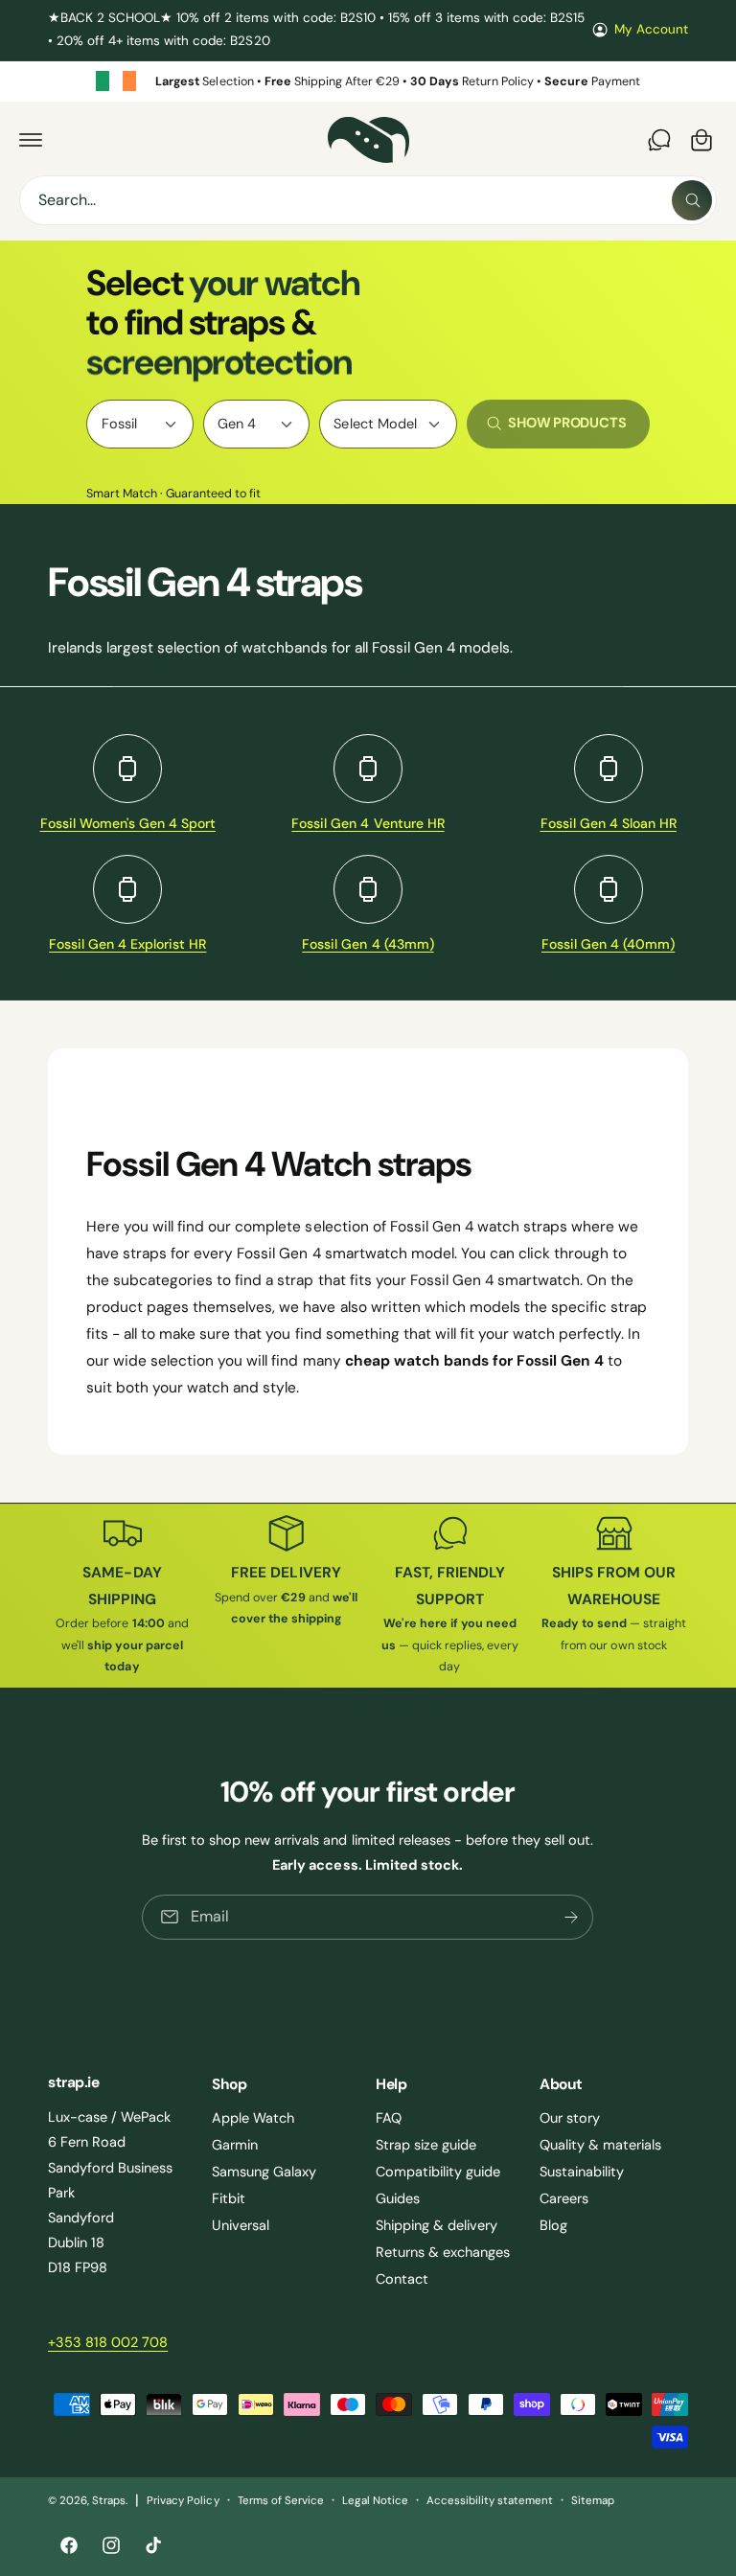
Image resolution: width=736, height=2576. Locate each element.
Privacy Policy (183, 2501)
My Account (651, 29)
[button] (31, 140)
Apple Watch (253, 2118)
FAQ (389, 2118)
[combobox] (368, 200)
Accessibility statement (490, 2501)
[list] (368, 82)
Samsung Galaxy (264, 2172)
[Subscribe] (572, 1917)
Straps (109, 2501)
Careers (564, 2198)
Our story (570, 2118)
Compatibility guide (438, 2172)
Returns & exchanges (443, 2252)
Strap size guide (426, 2145)
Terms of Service (281, 2501)
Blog (553, 2225)
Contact (402, 2279)
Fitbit (229, 2198)
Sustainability (582, 2172)
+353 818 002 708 (108, 2342)
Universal (241, 2225)
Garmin (235, 2145)
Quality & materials (600, 2145)
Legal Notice (375, 2501)
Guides (398, 2198)
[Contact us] (659, 140)
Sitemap (593, 2501)
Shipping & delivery (437, 2225)
